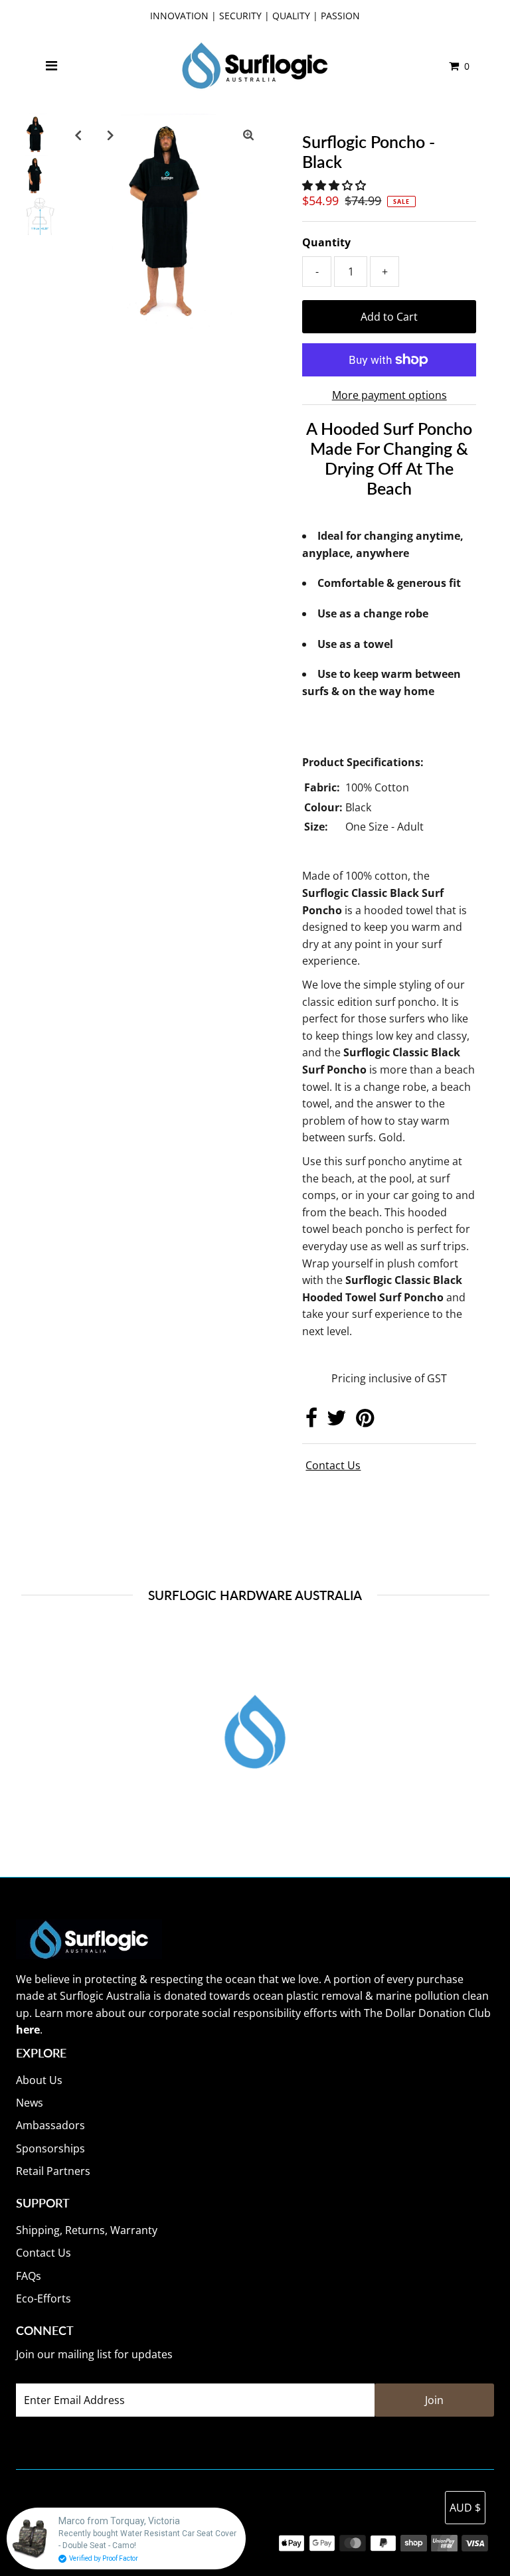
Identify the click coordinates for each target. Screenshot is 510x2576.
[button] (335, 185)
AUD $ (465, 2508)
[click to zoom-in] (248, 135)
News (30, 2103)
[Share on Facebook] (311, 1421)
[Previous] (78, 135)
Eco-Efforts (43, 2298)
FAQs (29, 2276)
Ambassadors (50, 2125)
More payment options (389, 395)
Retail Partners (53, 2171)
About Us (39, 2080)
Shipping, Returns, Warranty (87, 2230)
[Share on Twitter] (337, 1421)
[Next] (111, 135)
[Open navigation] (52, 66)
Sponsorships (50, 2148)
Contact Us (43, 2253)
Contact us (333, 1465)
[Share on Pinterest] (365, 1421)
